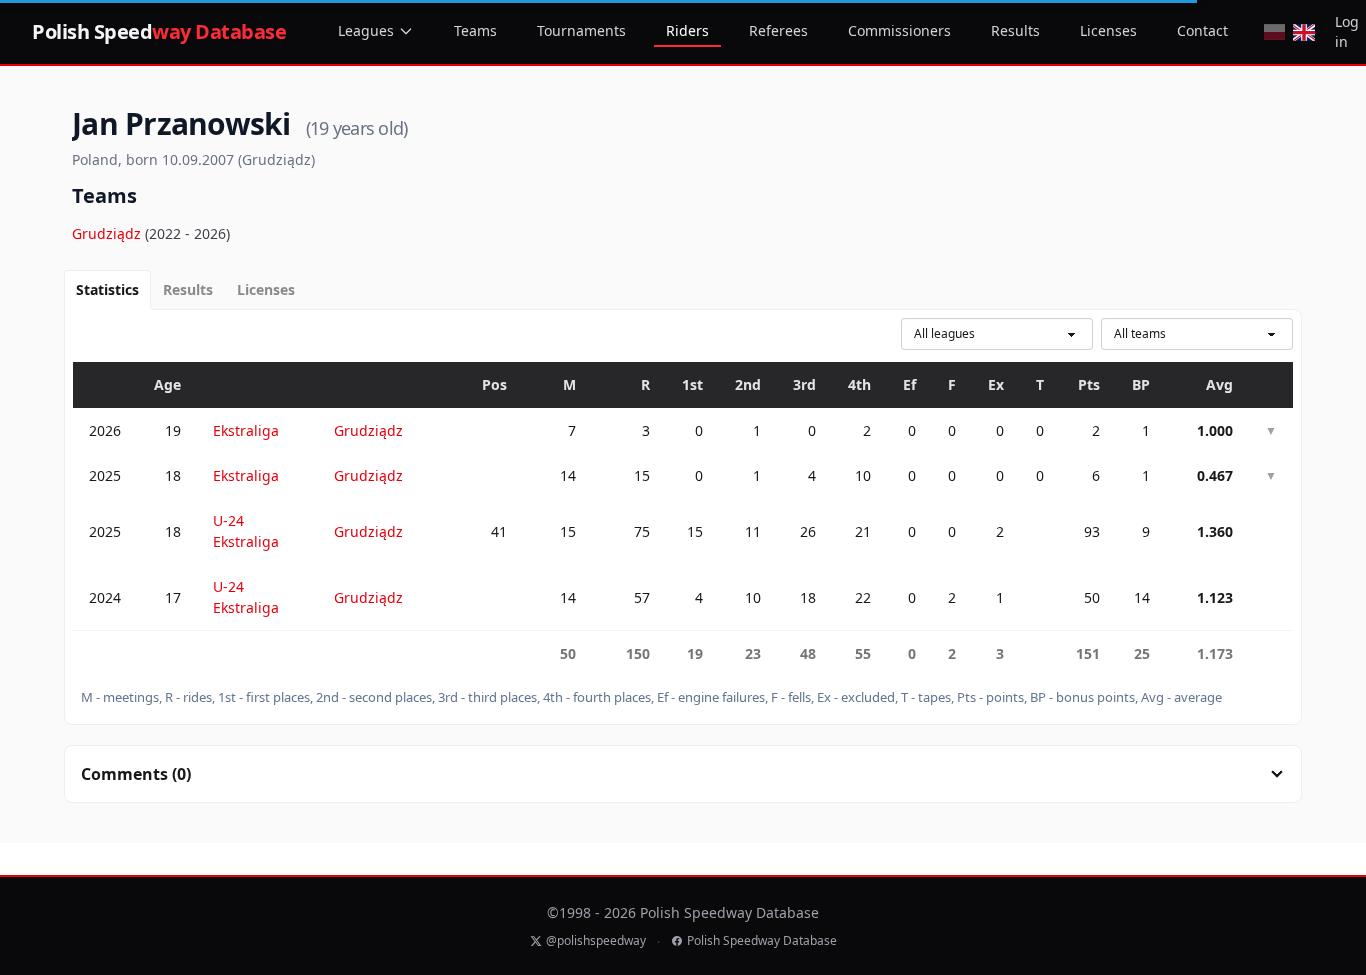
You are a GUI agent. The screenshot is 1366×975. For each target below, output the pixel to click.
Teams (475, 30)
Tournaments (581, 30)
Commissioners (899, 30)
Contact (1202, 30)
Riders (687, 30)
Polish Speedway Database (762, 941)
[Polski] (1274, 32)
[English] (1303, 32)
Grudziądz (108, 233)
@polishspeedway (596, 941)
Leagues (366, 30)
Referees (778, 30)
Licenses (1108, 30)
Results (1015, 30)
